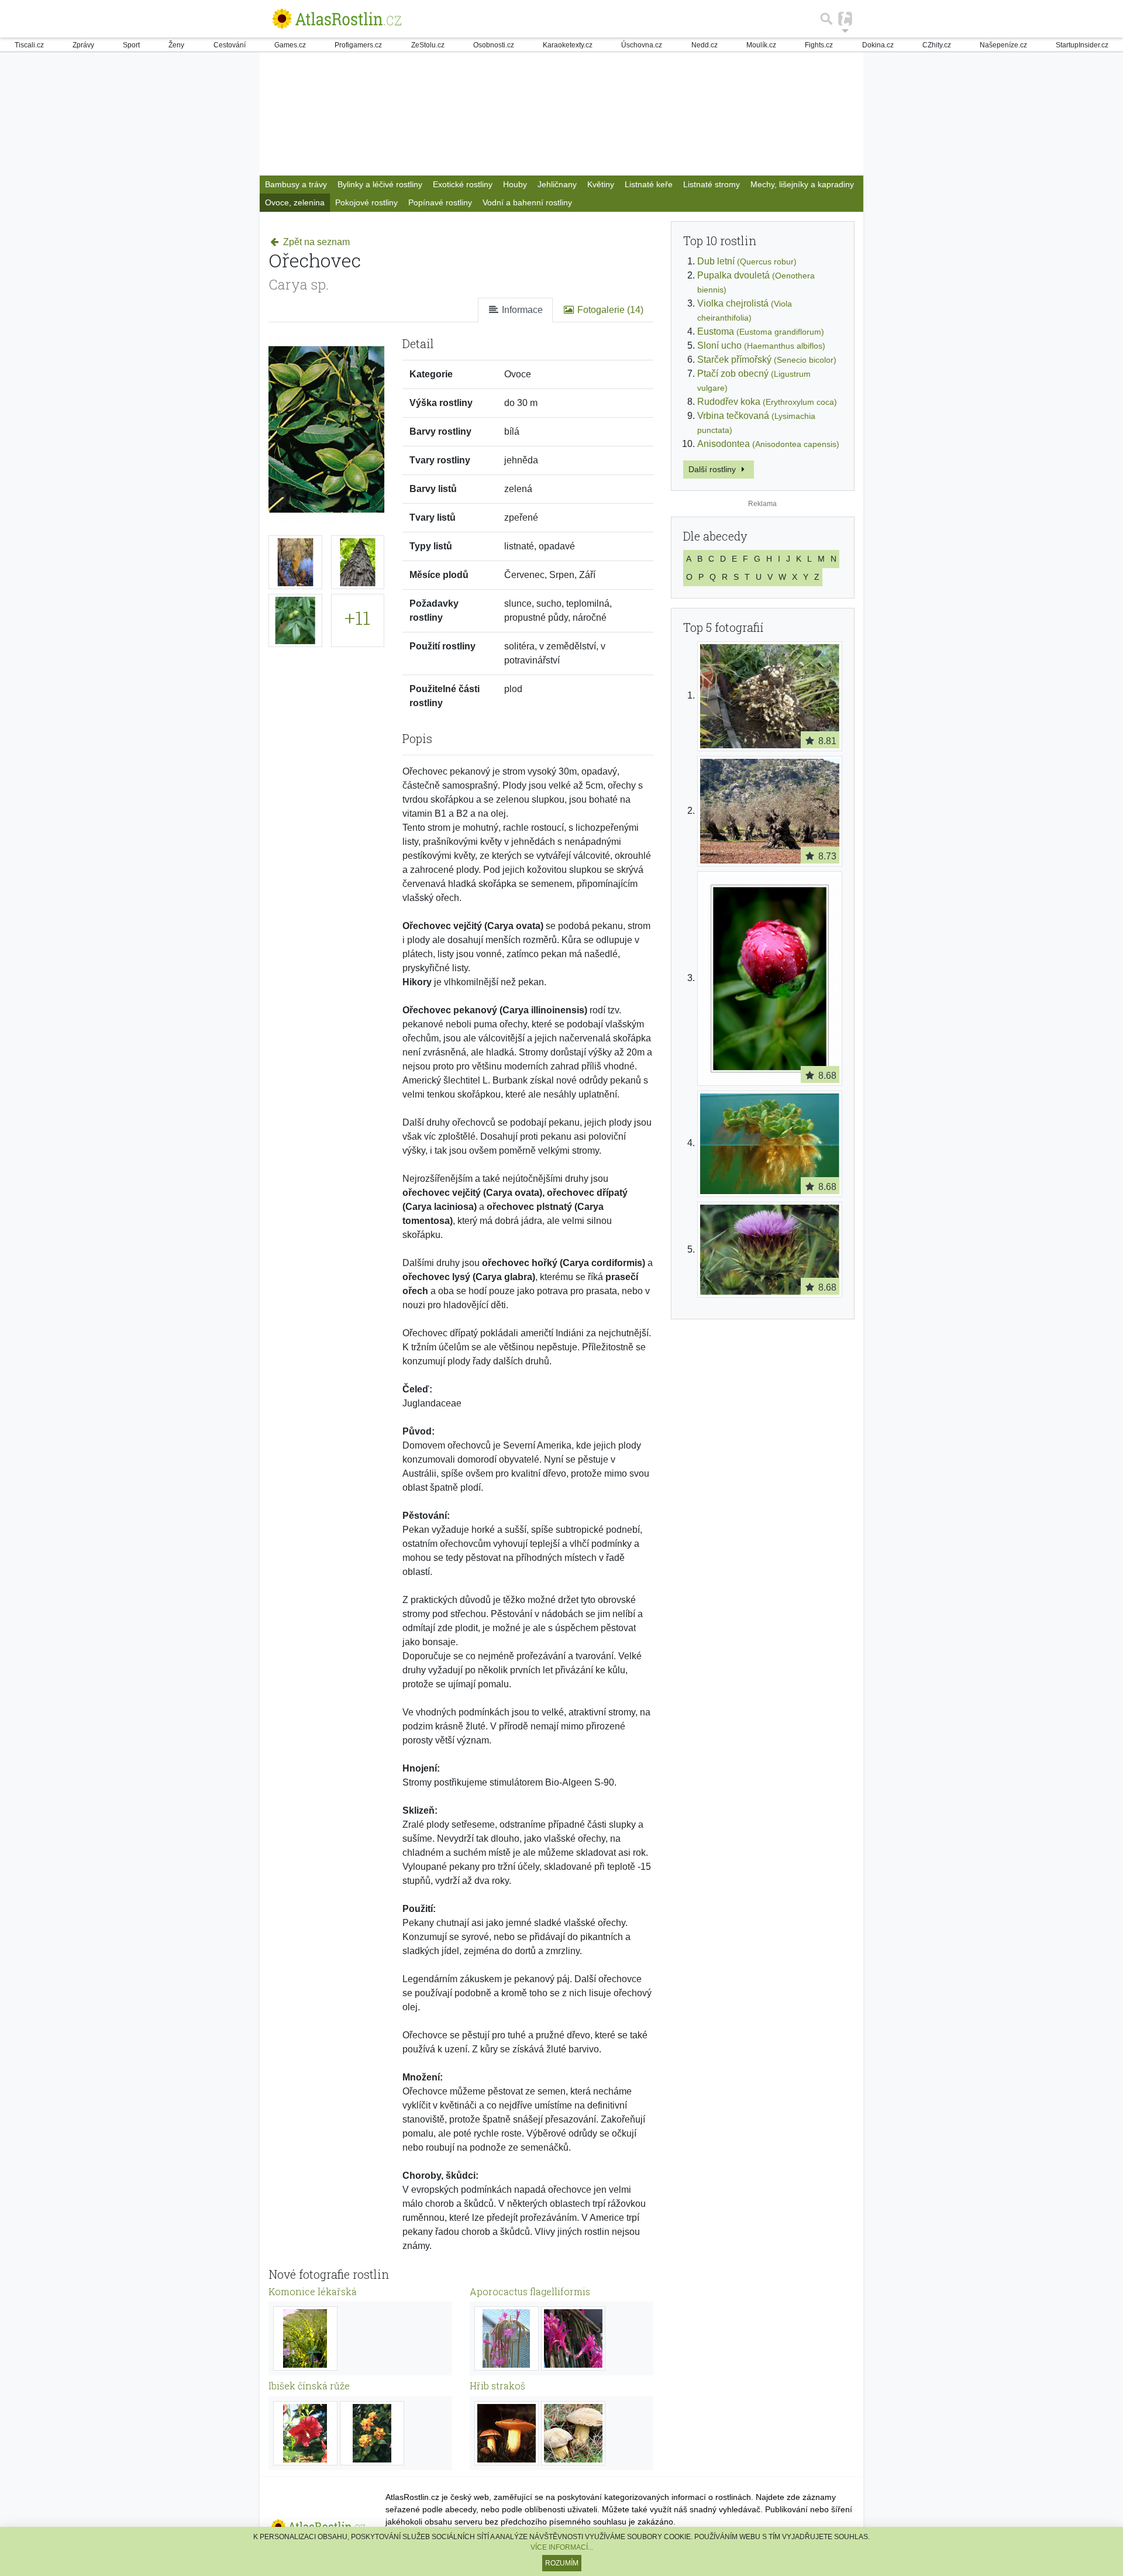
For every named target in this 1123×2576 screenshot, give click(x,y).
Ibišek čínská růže (309, 2386)
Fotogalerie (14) (609, 310)
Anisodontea (768, 444)
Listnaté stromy (712, 184)
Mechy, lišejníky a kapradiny (802, 184)
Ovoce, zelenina (295, 202)
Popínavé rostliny (440, 202)
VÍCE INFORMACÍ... (562, 2547)
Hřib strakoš (497, 2386)
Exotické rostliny (463, 184)
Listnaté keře (649, 184)
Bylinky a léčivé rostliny (380, 184)
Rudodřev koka (767, 402)
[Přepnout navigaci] (845, 19)
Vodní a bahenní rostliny (527, 202)
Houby (515, 184)
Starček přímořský (767, 360)
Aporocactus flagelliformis (530, 2291)
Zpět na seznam (315, 242)
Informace (521, 310)
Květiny (601, 184)
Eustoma (761, 331)
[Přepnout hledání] (826, 19)
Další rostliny (713, 469)
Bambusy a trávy (296, 184)
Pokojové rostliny (366, 202)
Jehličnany (557, 184)
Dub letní (747, 261)
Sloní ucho (761, 345)
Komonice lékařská (313, 2291)
